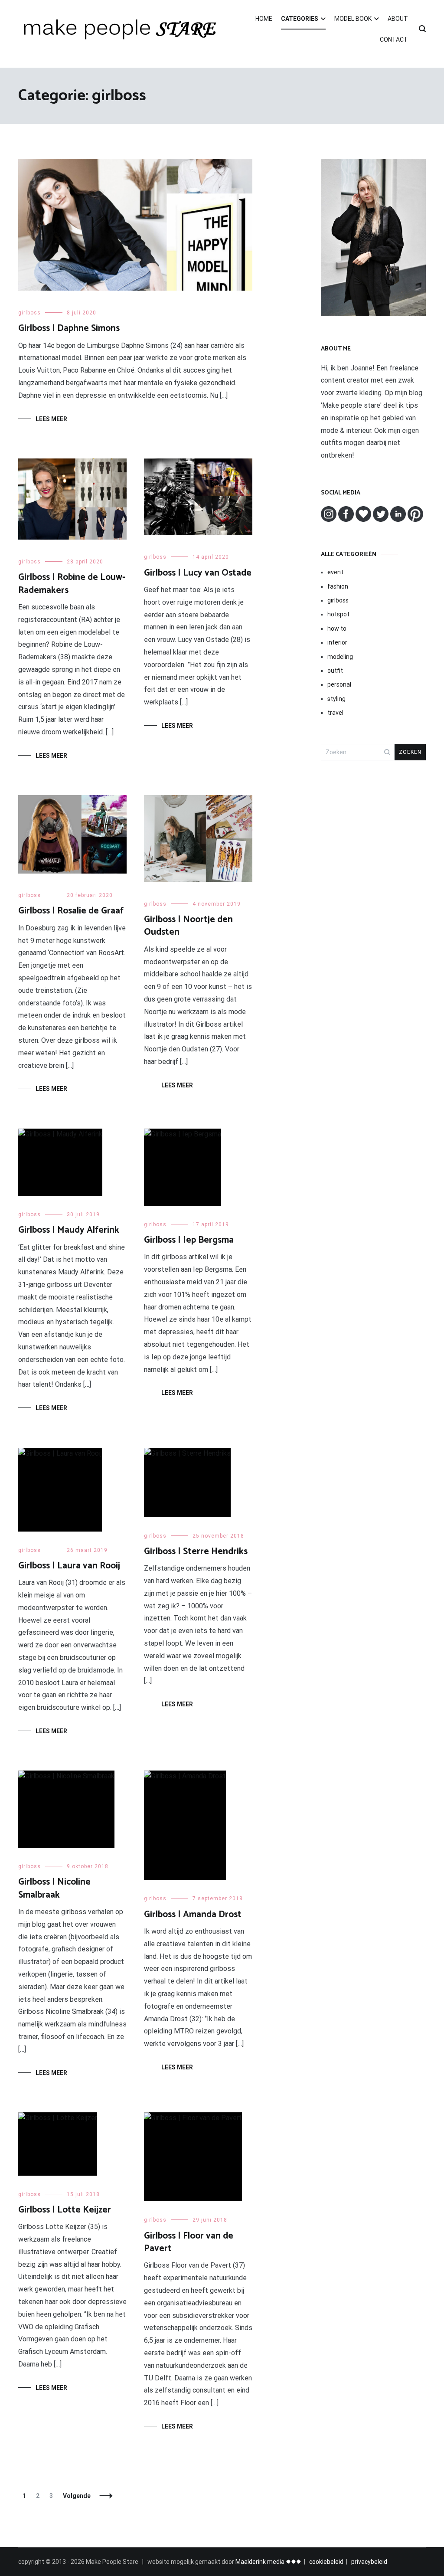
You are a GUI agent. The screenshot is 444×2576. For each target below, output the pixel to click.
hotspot (338, 614)
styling (336, 699)
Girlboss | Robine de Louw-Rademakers (72, 584)
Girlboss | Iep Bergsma (189, 1240)
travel (335, 713)
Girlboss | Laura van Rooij (69, 1566)
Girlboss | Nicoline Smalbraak (54, 1888)
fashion (338, 586)
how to (337, 628)
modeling (340, 657)
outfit (335, 671)
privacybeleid (369, 2562)
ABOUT (398, 19)
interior (337, 642)
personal (339, 684)
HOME (264, 19)
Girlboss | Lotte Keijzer (65, 2210)
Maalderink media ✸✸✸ (268, 2562)
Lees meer (51, 419)
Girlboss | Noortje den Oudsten (188, 926)
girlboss (29, 313)
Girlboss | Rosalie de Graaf (71, 911)
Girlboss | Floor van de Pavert (189, 2242)
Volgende (77, 2496)
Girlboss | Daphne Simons (69, 328)
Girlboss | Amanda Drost (193, 1915)
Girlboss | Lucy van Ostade (198, 573)
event (335, 572)
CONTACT (394, 39)
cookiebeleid (326, 2562)
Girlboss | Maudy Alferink (69, 1230)
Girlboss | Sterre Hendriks (196, 1551)
